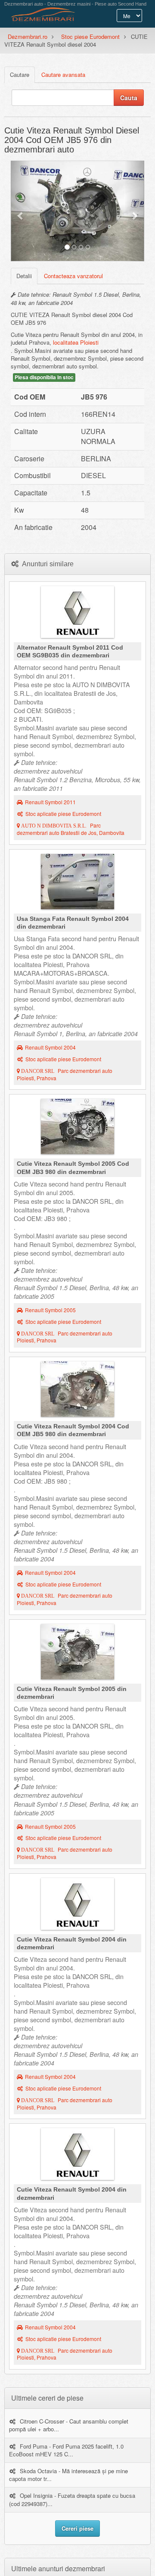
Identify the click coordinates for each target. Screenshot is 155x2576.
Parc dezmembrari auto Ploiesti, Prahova (65, 1074)
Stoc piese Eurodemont (90, 36)
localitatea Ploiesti (76, 342)
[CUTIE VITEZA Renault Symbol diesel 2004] (77, 1391)
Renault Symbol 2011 (50, 802)
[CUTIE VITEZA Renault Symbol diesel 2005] (77, 1129)
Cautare (20, 75)
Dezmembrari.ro (28, 36)
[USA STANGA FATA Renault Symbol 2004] (77, 884)
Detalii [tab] (24, 276)
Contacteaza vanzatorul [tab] (73, 276)
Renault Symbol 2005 (50, 1310)
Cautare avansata (63, 75)
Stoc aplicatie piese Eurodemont (63, 814)
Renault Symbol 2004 (50, 1047)
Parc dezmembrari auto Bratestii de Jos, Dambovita (71, 829)
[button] (21, 211)
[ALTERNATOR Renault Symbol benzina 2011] (77, 614)
